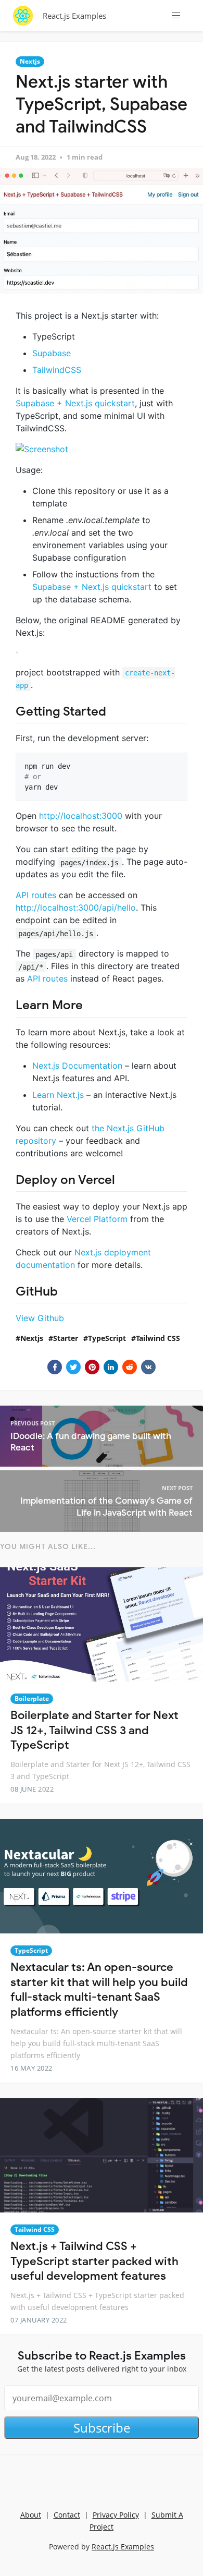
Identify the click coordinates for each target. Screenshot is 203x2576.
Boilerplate (32, 1698)
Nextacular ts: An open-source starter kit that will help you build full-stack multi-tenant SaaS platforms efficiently (99, 1990)
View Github (40, 1318)
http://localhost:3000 (81, 816)
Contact (67, 2515)
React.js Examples (74, 16)
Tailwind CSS (158, 1338)
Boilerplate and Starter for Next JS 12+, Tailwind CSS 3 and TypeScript (94, 1730)
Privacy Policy (116, 2515)
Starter (66, 1338)
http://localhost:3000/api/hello (76, 908)
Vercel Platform (97, 1219)
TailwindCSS (57, 370)
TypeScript (107, 1338)
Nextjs (30, 61)
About (31, 2515)
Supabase (52, 353)
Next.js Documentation (77, 1066)
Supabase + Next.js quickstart (75, 403)
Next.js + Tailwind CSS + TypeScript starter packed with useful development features (94, 2261)
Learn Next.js (58, 1095)
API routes (36, 895)
